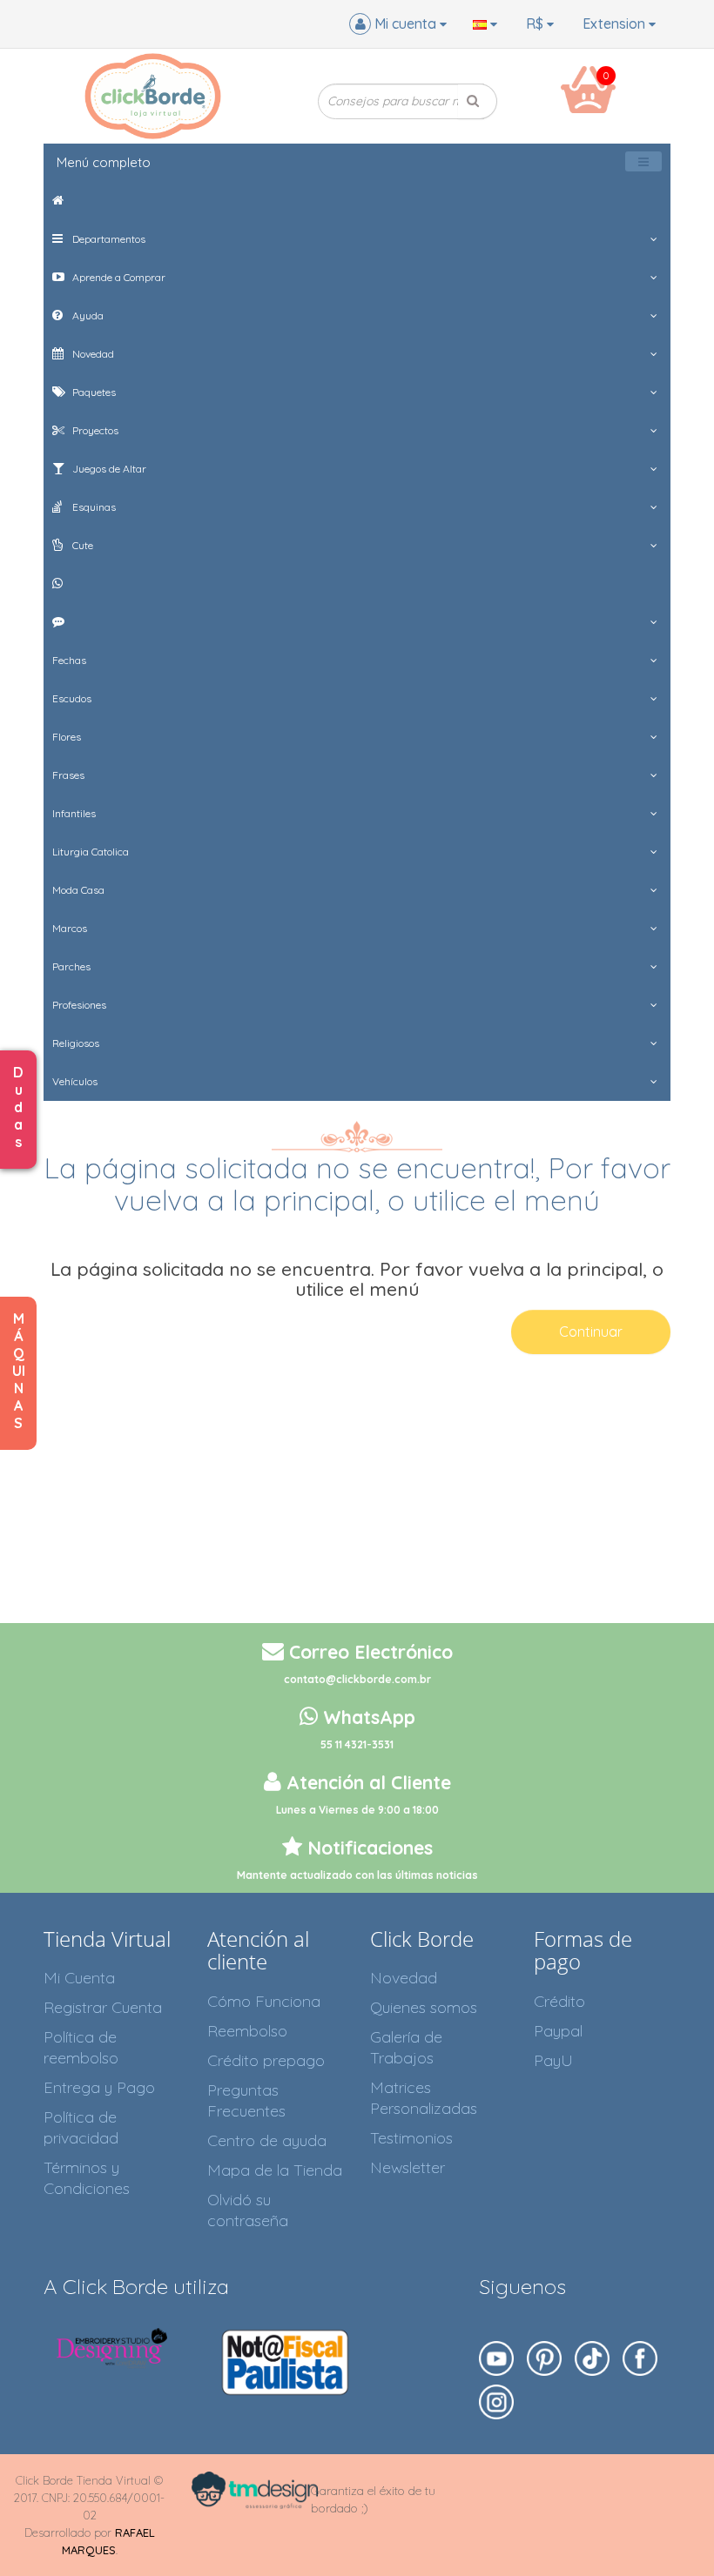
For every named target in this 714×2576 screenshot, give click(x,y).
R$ (536, 23)
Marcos (70, 928)
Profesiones (79, 1005)
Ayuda (87, 315)
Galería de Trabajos (406, 2047)
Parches (71, 966)
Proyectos (94, 430)
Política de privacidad (81, 2127)
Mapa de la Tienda (275, 2170)
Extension (616, 23)
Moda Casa (78, 890)
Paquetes (93, 392)
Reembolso (247, 2031)
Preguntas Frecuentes (246, 2100)
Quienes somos (424, 2007)
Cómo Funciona (264, 2001)
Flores (67, 737)
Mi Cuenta (79, 1978)
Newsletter (408, 2167)
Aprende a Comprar (118, 277)
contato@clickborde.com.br (357, 1679)
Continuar (591, 1332)
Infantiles (74, 813)
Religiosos (76, 1043)
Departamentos (108, 239)
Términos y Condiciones (87, 2178)
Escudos (72, 698)
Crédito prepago (266, 2060)
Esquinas (93, 507)
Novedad (92, 354)
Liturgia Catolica (91, 852)
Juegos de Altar (108, 469)
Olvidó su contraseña (248, 2210)
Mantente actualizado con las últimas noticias (357, 1875)
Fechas (69, 660)
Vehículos (75, 1081)
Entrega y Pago (99, 2087)
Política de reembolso (81, 2047)
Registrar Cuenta (103, 2007)
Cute (81, 545)
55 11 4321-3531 (357, 1744)
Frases (68, 775)
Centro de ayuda (267, 2140)
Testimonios (411, 2138)
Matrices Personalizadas (424, 2098)
